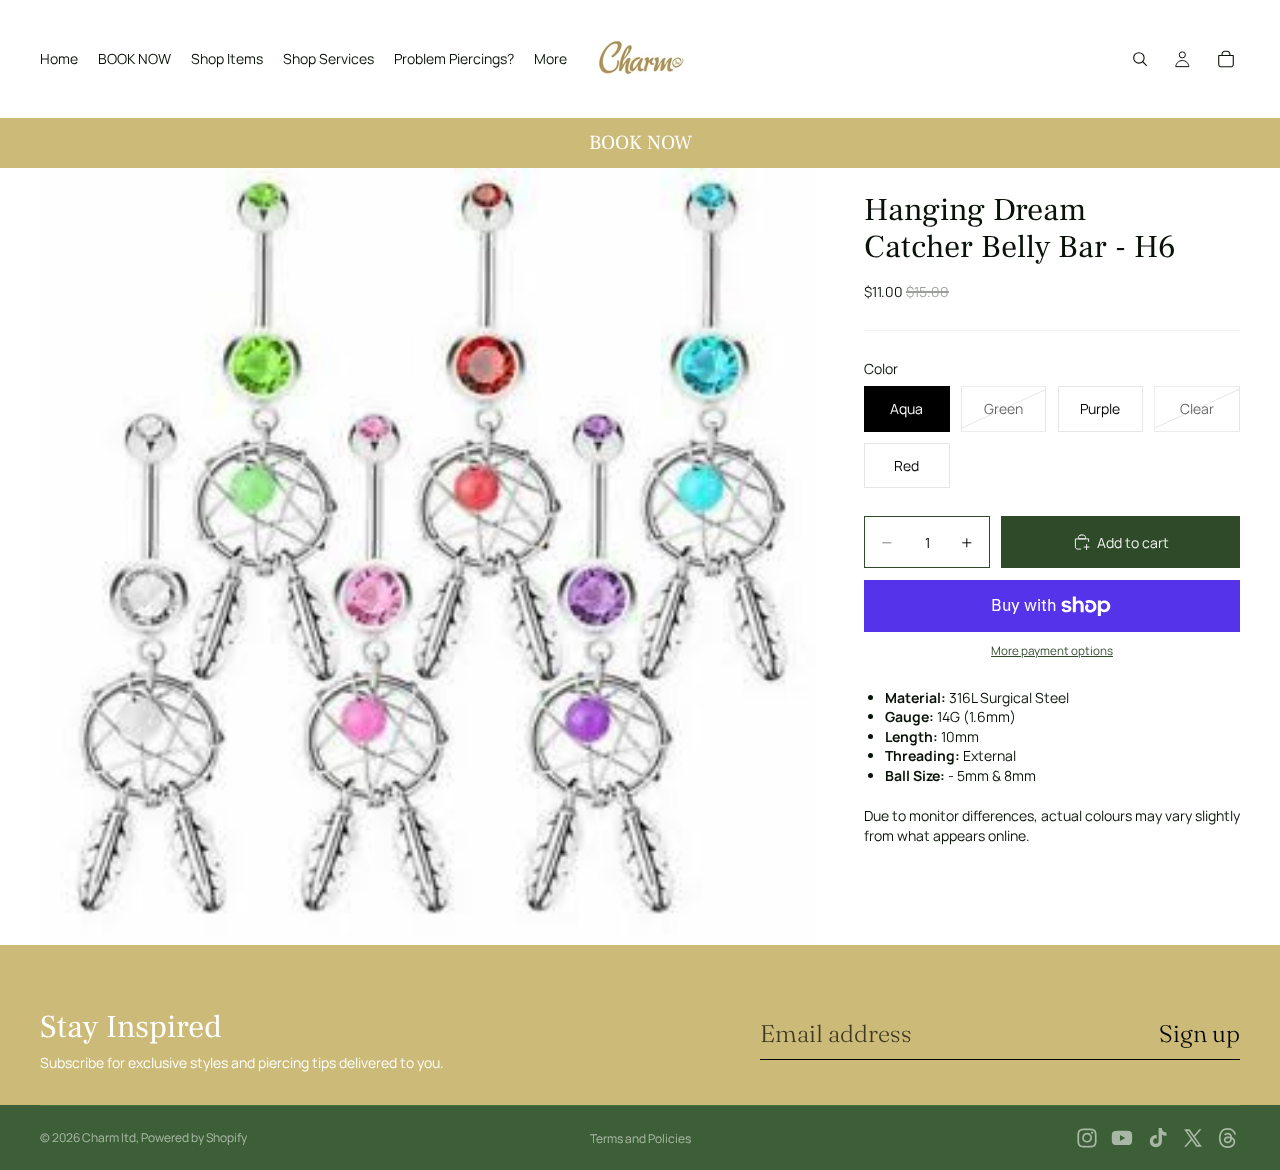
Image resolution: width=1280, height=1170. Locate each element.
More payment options (1052, 650)
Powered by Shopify (194, 1137)
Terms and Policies (640, 1138)
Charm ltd (109, 1137)
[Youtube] (1122, 1138)
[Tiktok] (1158, 1138)
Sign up (1199, 1033)
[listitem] (550, 59)
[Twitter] (1193, 1138)
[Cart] (1226, 59)
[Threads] (1228, 1138)
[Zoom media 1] (428, 556)
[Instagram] (1087, 1138)
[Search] (1140, 59)
